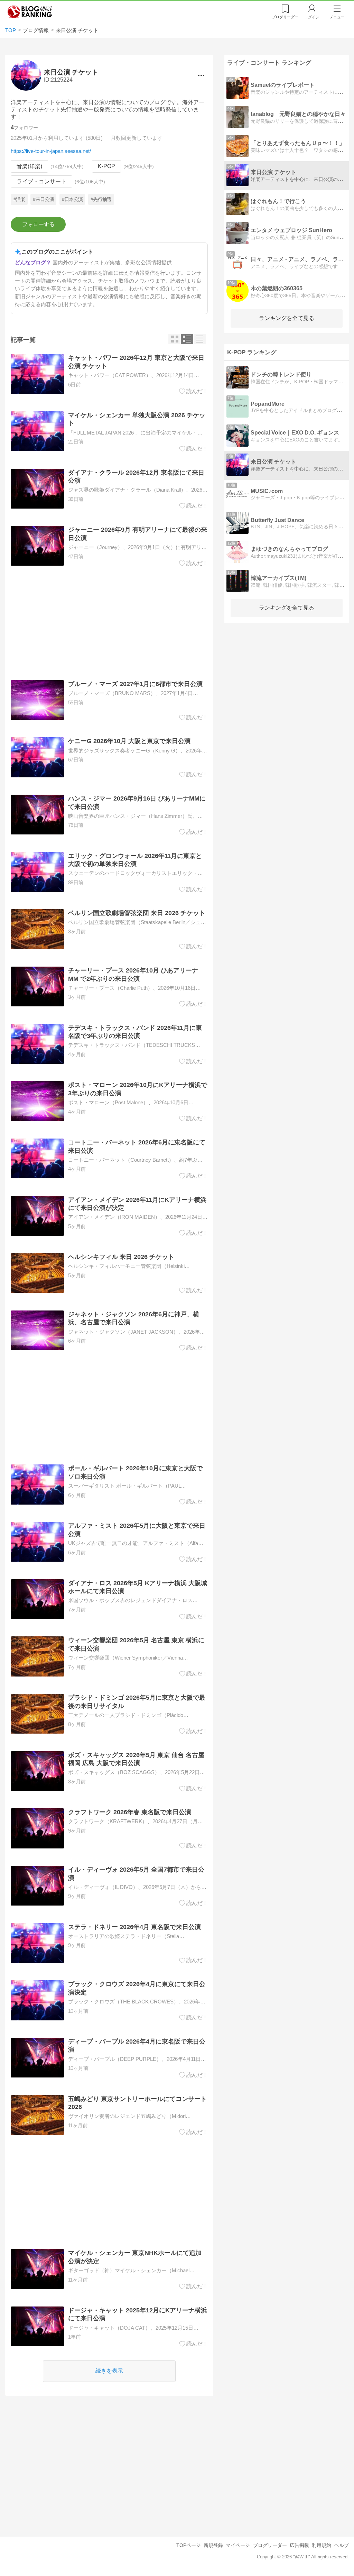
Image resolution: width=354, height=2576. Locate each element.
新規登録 (213, 2545)
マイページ (238, 2545)
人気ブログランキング (30, 12)
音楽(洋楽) (29, 166)
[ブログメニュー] (201, 75)
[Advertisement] (109, 623)
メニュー (337, 17)
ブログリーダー (270, 2545)
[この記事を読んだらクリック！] (193, 391)
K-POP (106, 166)
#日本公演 (72, 199)
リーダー (285, 17)
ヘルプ (342, 2545)
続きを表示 (109, 2371)
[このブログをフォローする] (38, 225)
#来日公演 (43, 199)
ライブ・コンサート (41, 181)
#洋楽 (19, 199)
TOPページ (189, 2545)
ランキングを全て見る (287, 318)
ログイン (312, 17)
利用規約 (322, 2545)
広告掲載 (299, 2545)
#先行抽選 (101, 199)
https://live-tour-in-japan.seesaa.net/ (51, 151)
